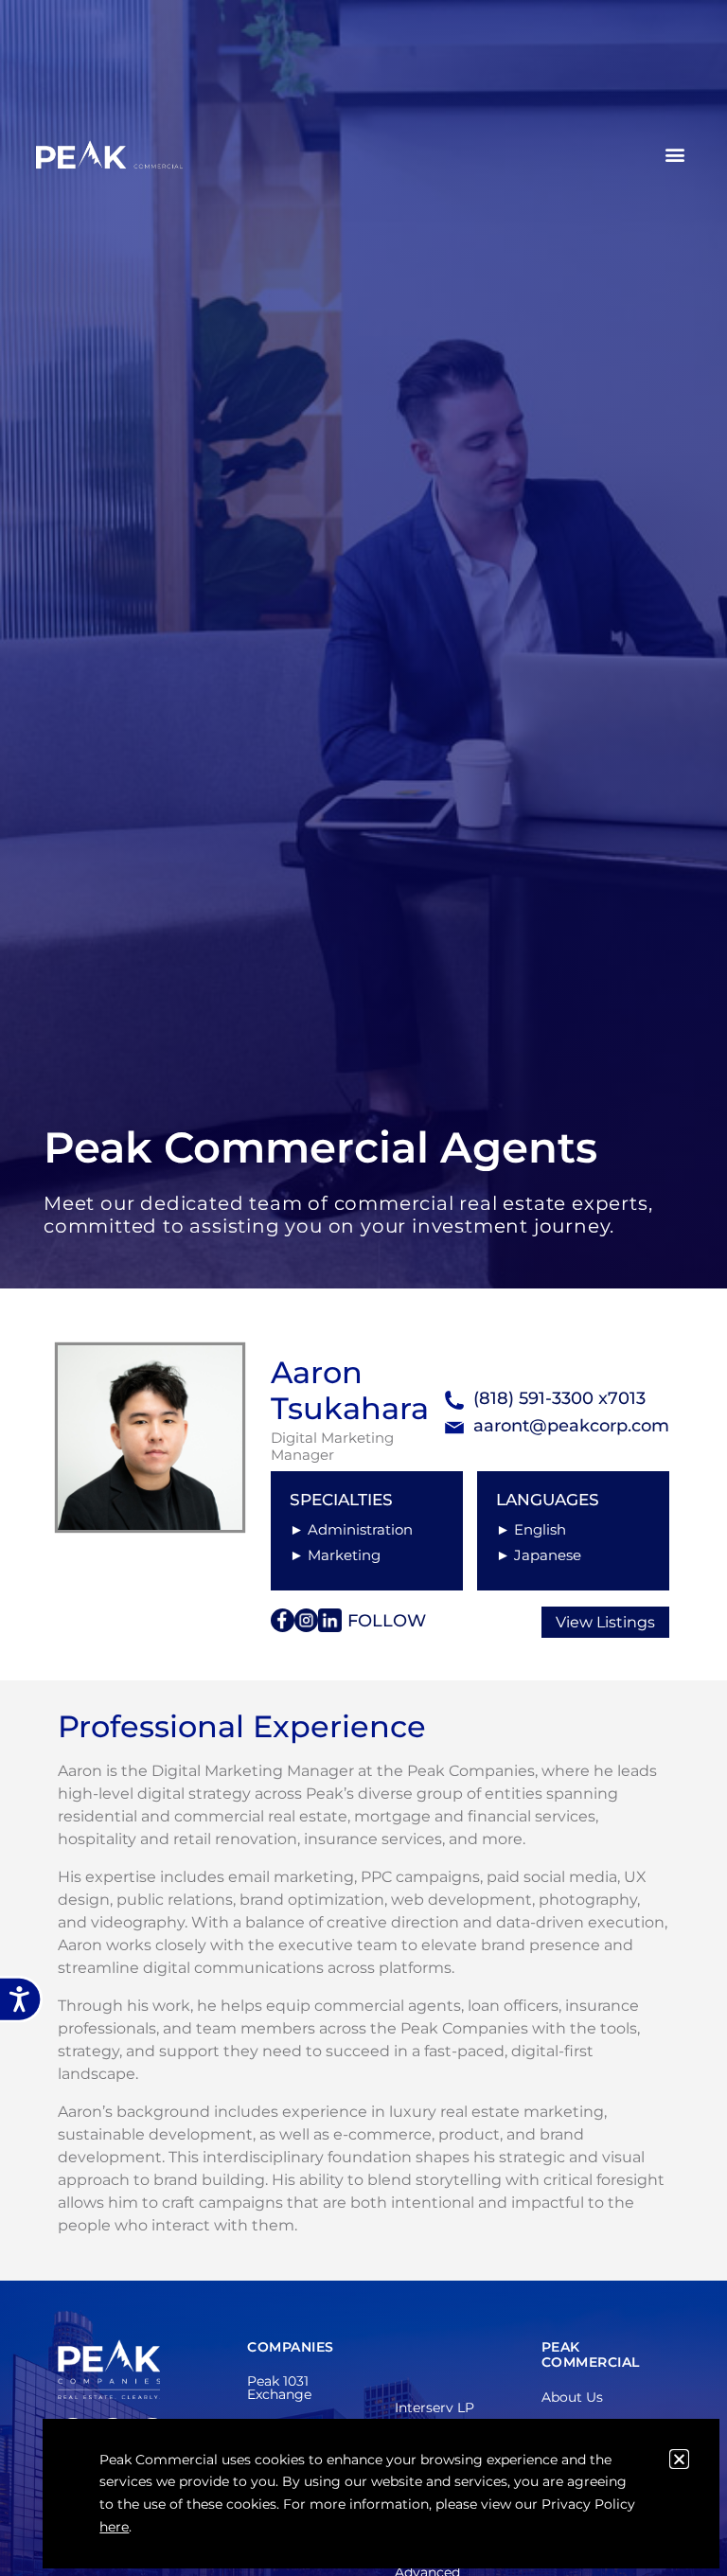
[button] (675, 155)
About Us (572, 2397)
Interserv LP (434, 2407)
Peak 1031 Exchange (279, 2388)
